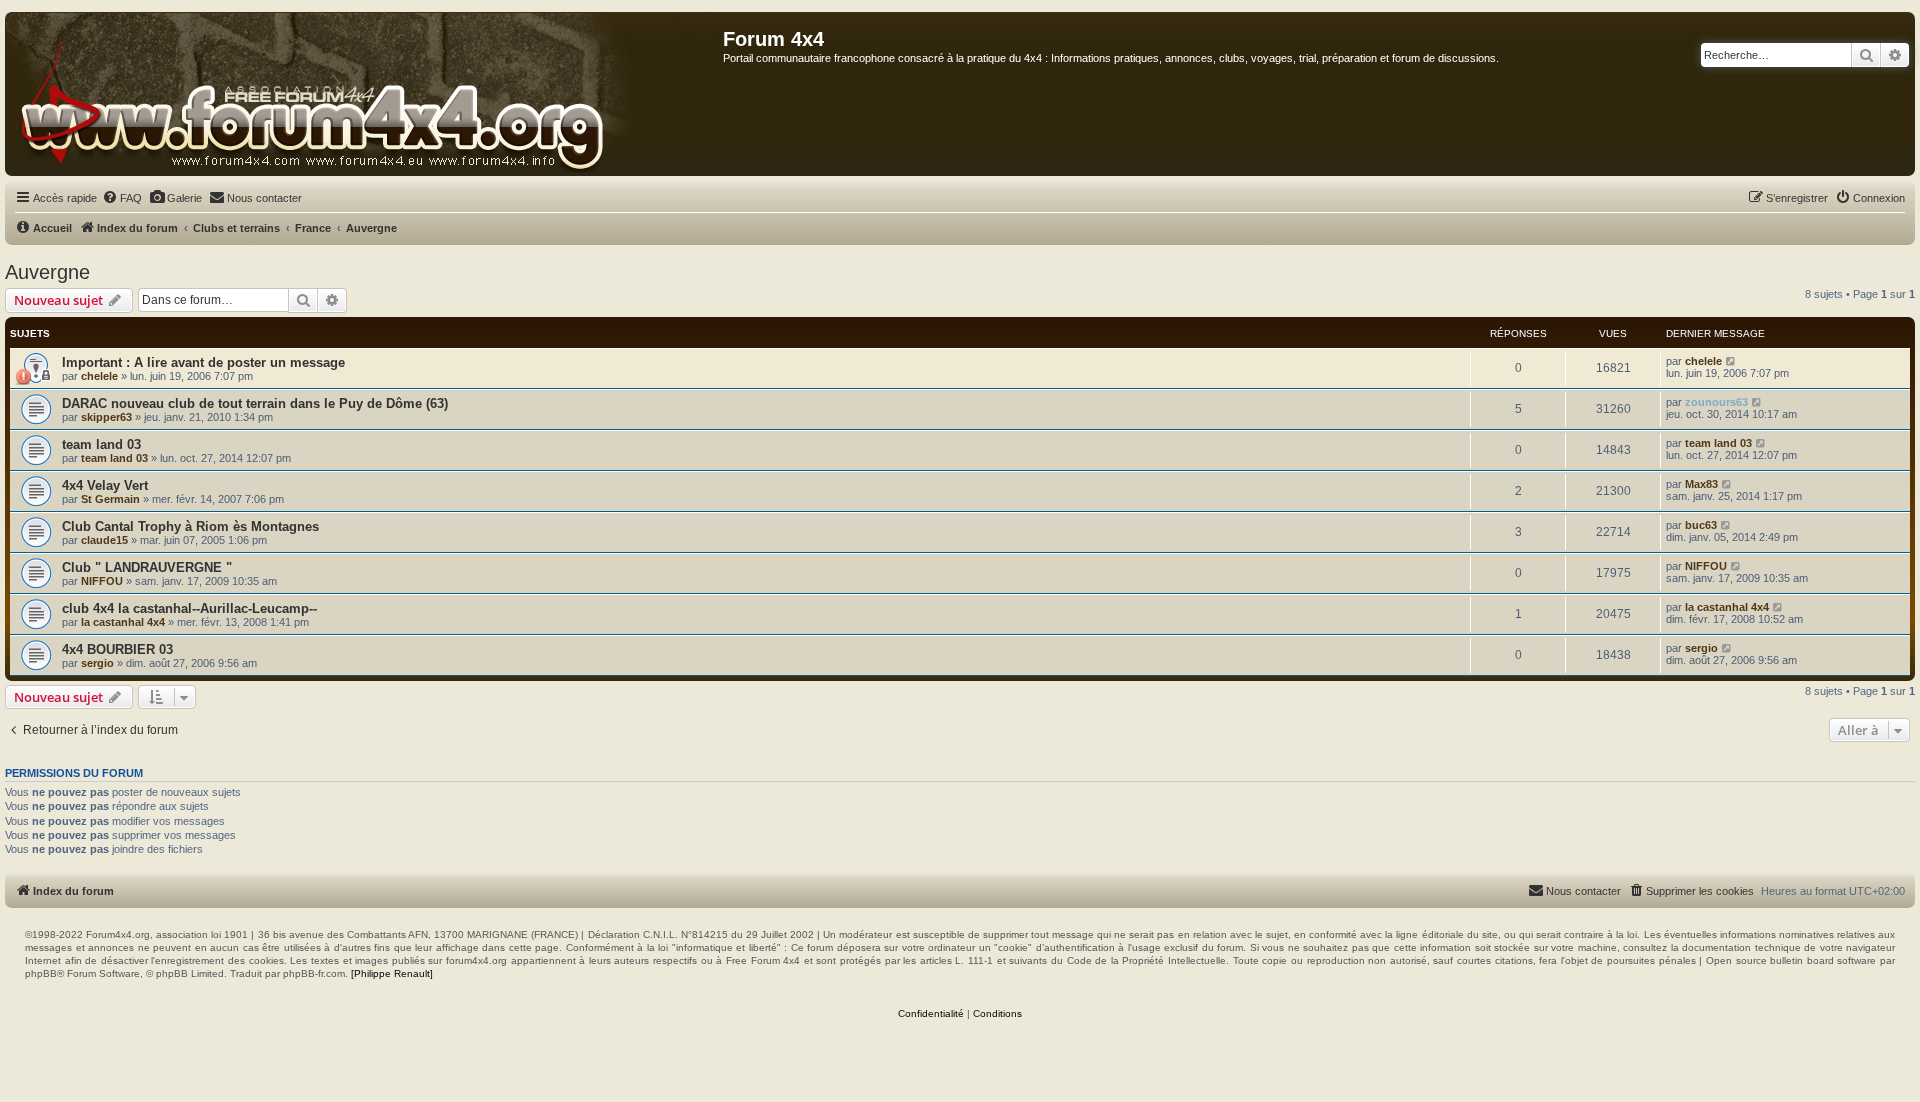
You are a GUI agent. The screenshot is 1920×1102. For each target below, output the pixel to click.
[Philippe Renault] (392, 973)
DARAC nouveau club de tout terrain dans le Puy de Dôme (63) (255, 403)
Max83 (1701, 484)
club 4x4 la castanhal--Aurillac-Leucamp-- (189, 608)
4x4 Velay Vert (105, 485)
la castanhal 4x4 (123, 622)
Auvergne (47, 272)
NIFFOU (102, 581)
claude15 (104, 540)
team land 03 (101, 444)
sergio (97, 663)
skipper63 (106, 417)
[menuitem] (122, 198)
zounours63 (1716, 402)
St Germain (110, 499)
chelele (99, 376)
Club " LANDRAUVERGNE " (147, 567)
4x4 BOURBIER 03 (117, 649)
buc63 (1701, 525)
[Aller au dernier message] (1731, 361)
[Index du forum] (364, 94)
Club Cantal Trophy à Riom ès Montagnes (190, 526)
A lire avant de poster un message (239, 362)
